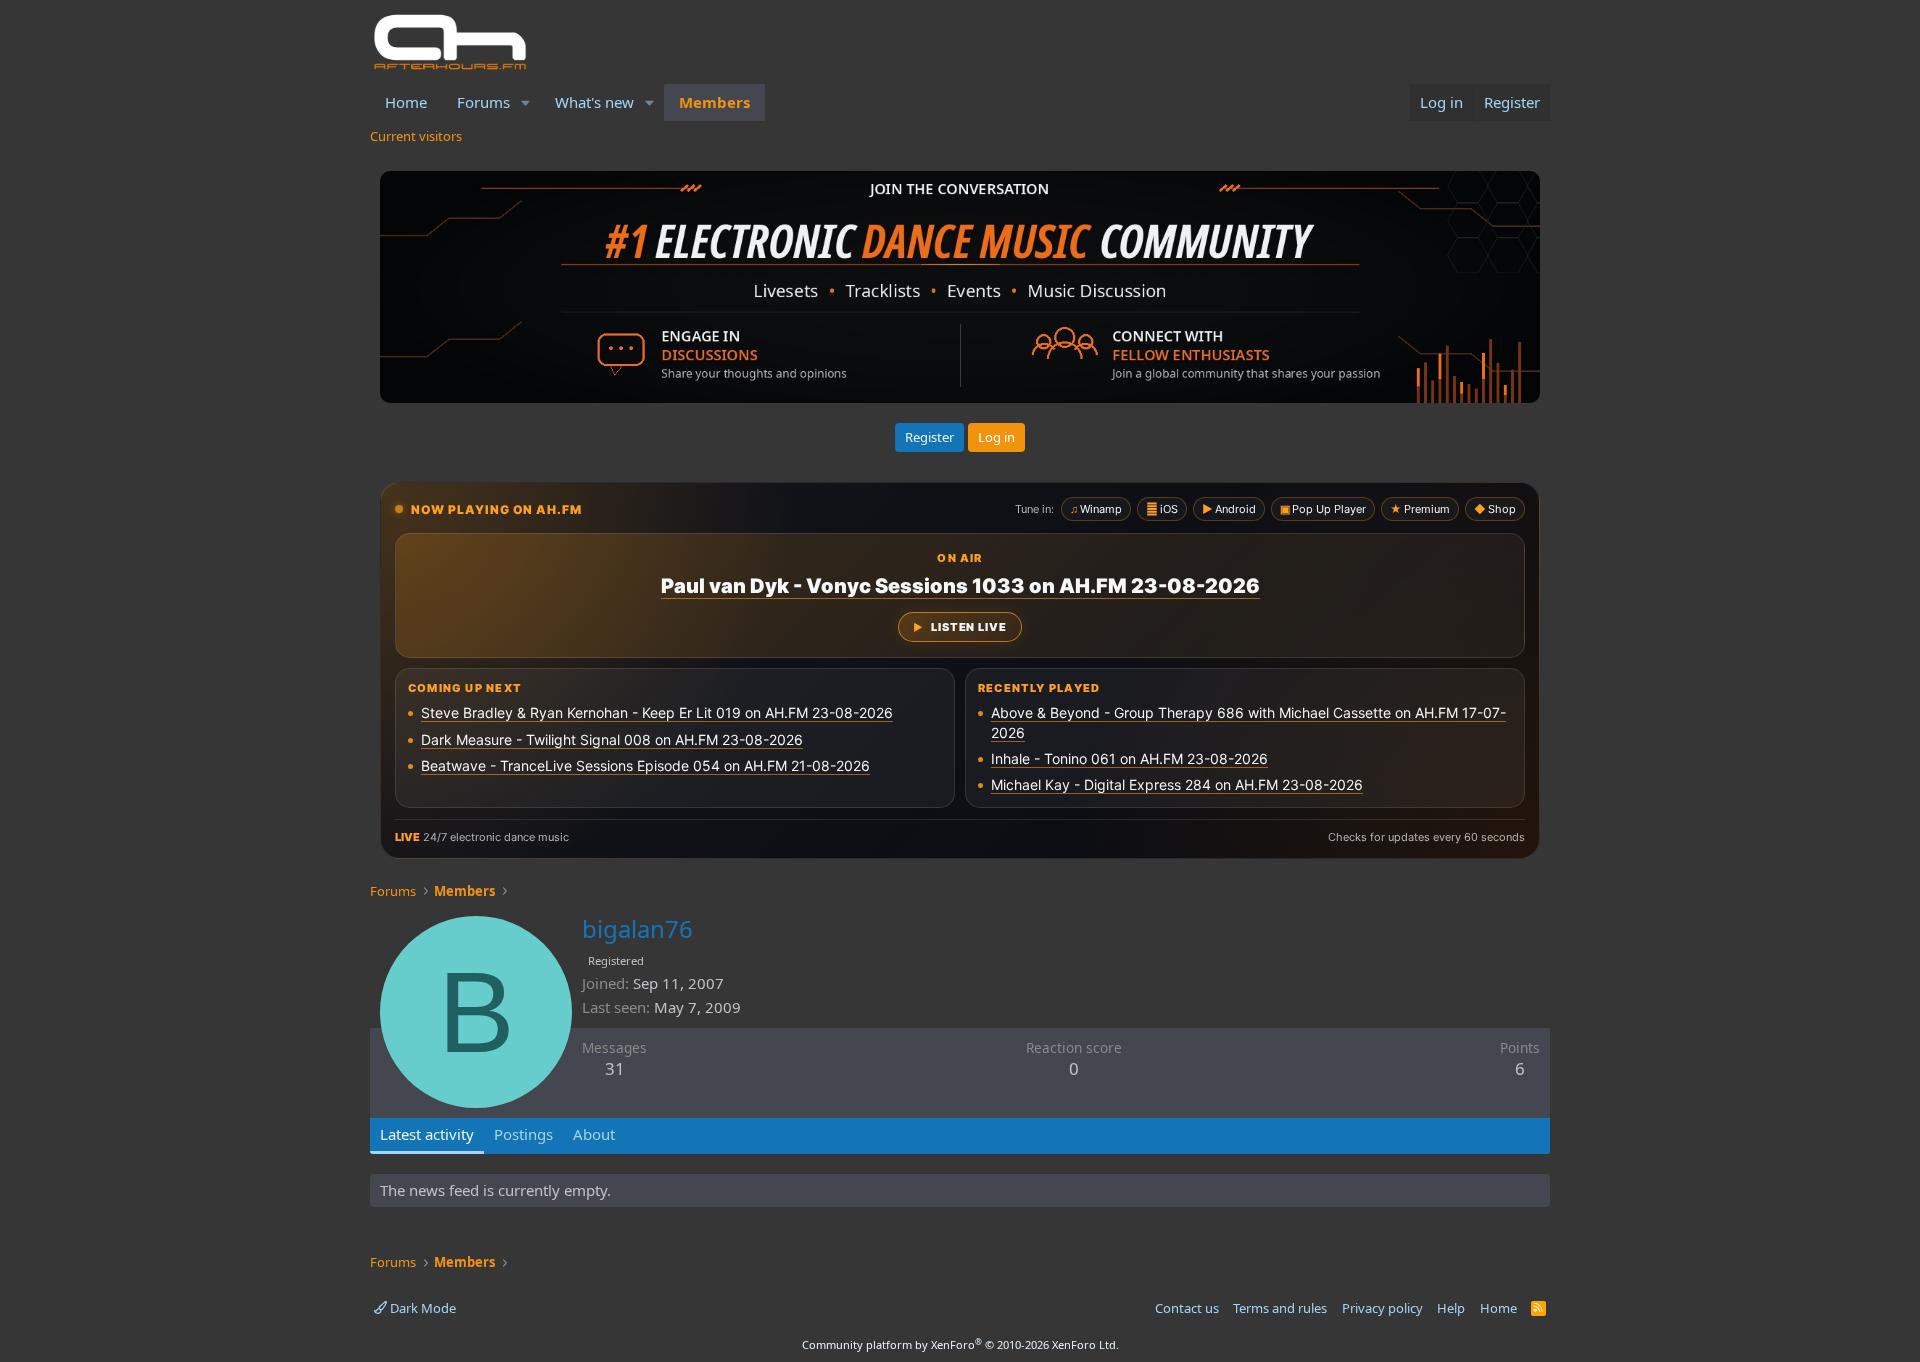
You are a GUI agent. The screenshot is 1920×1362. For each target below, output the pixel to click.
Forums (483, 102)
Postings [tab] (523, 1134)
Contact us (1187, 1308)
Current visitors (416, 136)
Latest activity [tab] (427, 1134)
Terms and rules (1280, 1308)
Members (714, 102)
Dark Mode (421, 1308)
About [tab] (594, 1134)
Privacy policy (1382, 1308)
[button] (526, 102)
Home (406, 102)
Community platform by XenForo (960, 1344)
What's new (594, 102)
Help (1451, 1308)
